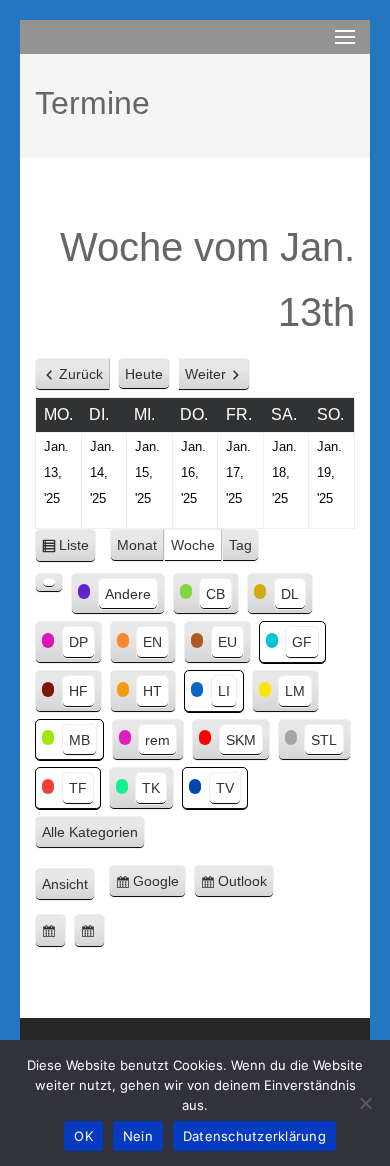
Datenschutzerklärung (254, 1136)
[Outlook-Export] (89, 931)
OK (83, 1136)
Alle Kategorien (90, 832)
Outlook (246, 886)
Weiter (205, 374)
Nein (138, 1136)
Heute (144, 374)
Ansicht (68, 886)
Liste (77, 550)
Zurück (81, 374)
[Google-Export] (50, 931)
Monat (137, 545)
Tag (240, 545)
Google (159, 886)
